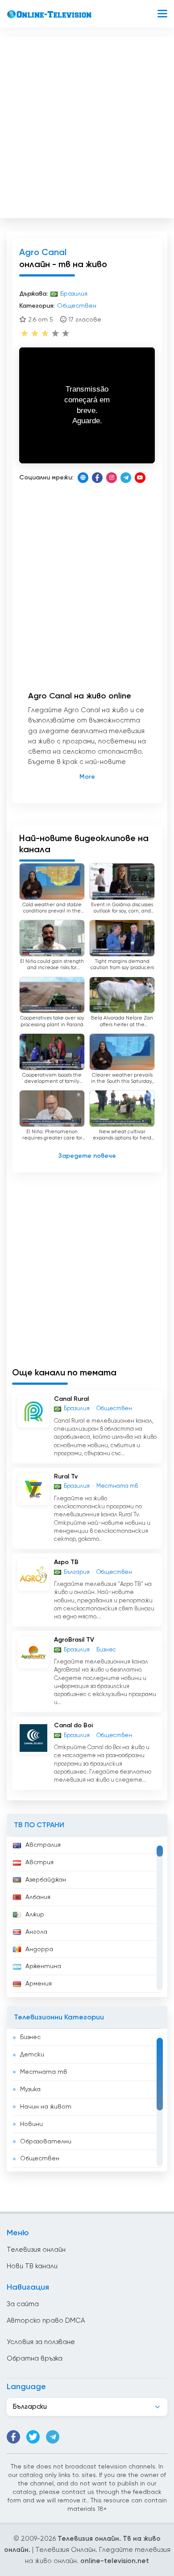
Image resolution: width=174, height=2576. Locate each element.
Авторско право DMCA (46, 2321)
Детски (32, 2055)
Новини (31, 2124)
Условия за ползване (41, 2342)
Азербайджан (46, 1880)
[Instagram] (112, 478)
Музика (30, 2089)
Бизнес (30, 2037)
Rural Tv (66, 1477)
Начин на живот (46, 2107)
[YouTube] (140, 478)
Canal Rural (71, 1399)
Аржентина (43, 1966)
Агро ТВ (66, 1562)
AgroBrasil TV (74, 1640)
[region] (87, 1917)
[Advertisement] (87, 125)
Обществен (40, 2159)
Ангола (36, 1932)
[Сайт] (83, 478)
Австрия (39, 1862)
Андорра (39, 1949)
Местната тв (44, 2072)
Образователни (46, 2142)
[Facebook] (97, 478)
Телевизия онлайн (36, 2250)
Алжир (35, 1915)
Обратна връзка (35, 2359)
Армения (39, 1984)
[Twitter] (33, 2437)
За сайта (23, 2304)
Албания (38, 1897)
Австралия (43, 1845)
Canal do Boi (73, 1726)
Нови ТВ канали (32, 2266)
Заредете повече (87, 1156)
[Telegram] (126, 478)
